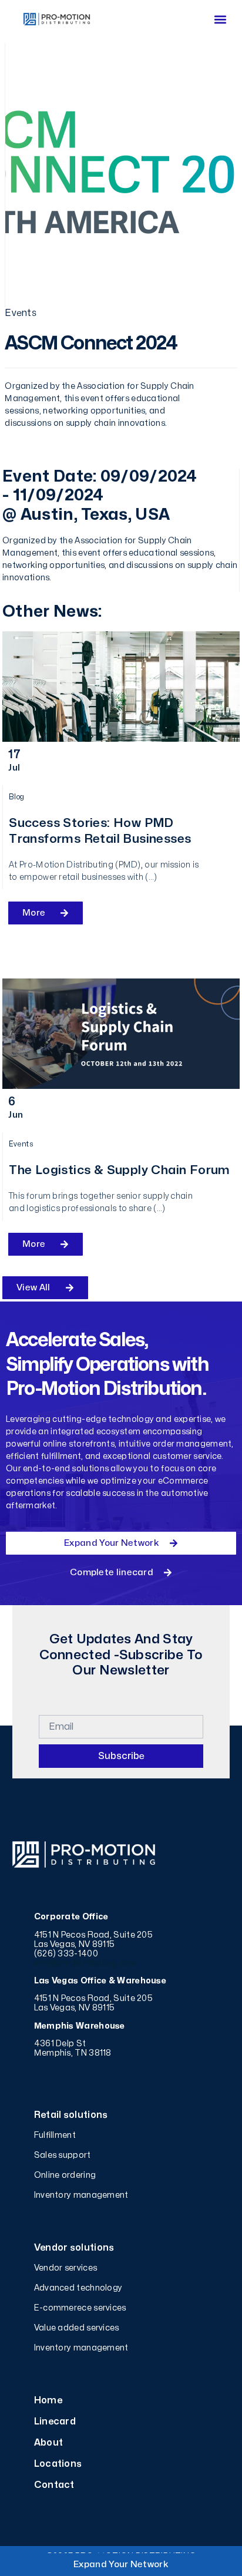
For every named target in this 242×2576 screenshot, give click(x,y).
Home (48, 2400)
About (49, 2443)
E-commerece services (80, 2308)
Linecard (55, 2422)
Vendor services (66, 2268)
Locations (58, 2464)
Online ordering (65, 2175)
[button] (220, 19)
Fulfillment (55, 2135)
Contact (54, 2485)
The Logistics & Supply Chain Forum (120, 1170)
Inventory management (81, 2195)
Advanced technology (78, 2288)
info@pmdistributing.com (86, 1963)
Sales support (63, 2155)
